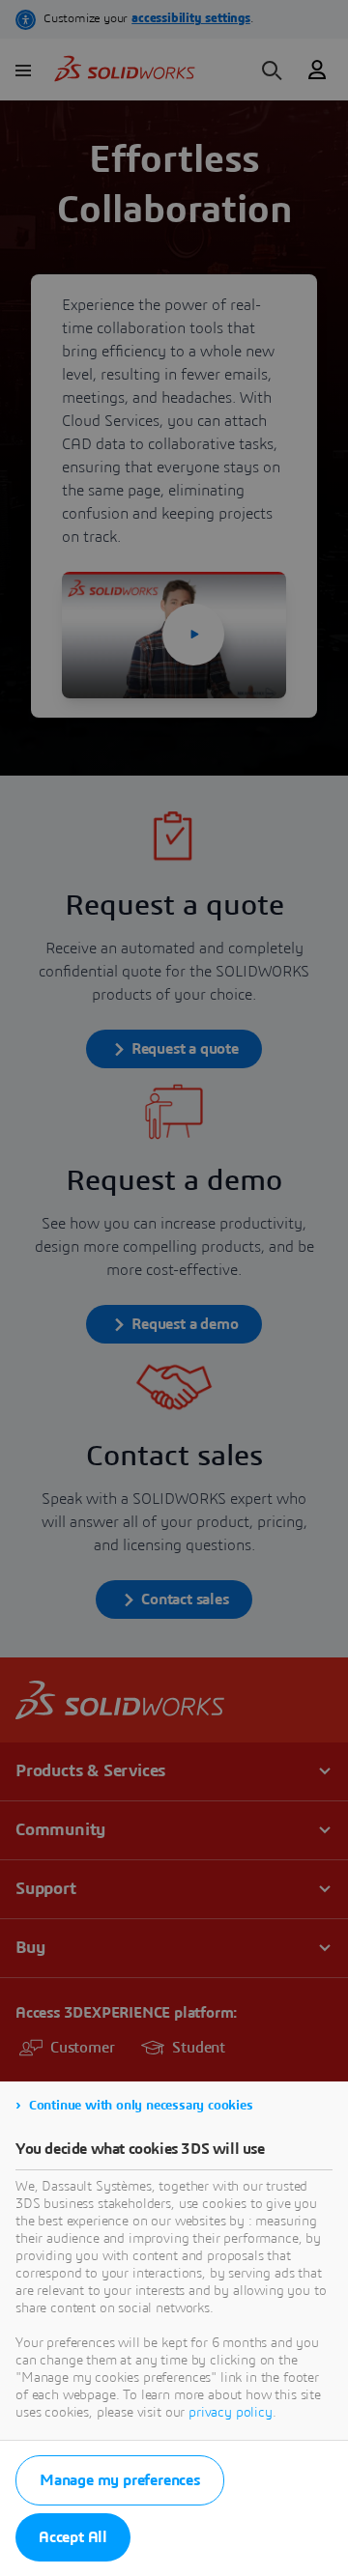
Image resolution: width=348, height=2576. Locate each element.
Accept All (73, 2537)
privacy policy (231, 2413)
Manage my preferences (120, 2480)
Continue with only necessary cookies (141, 2106)
